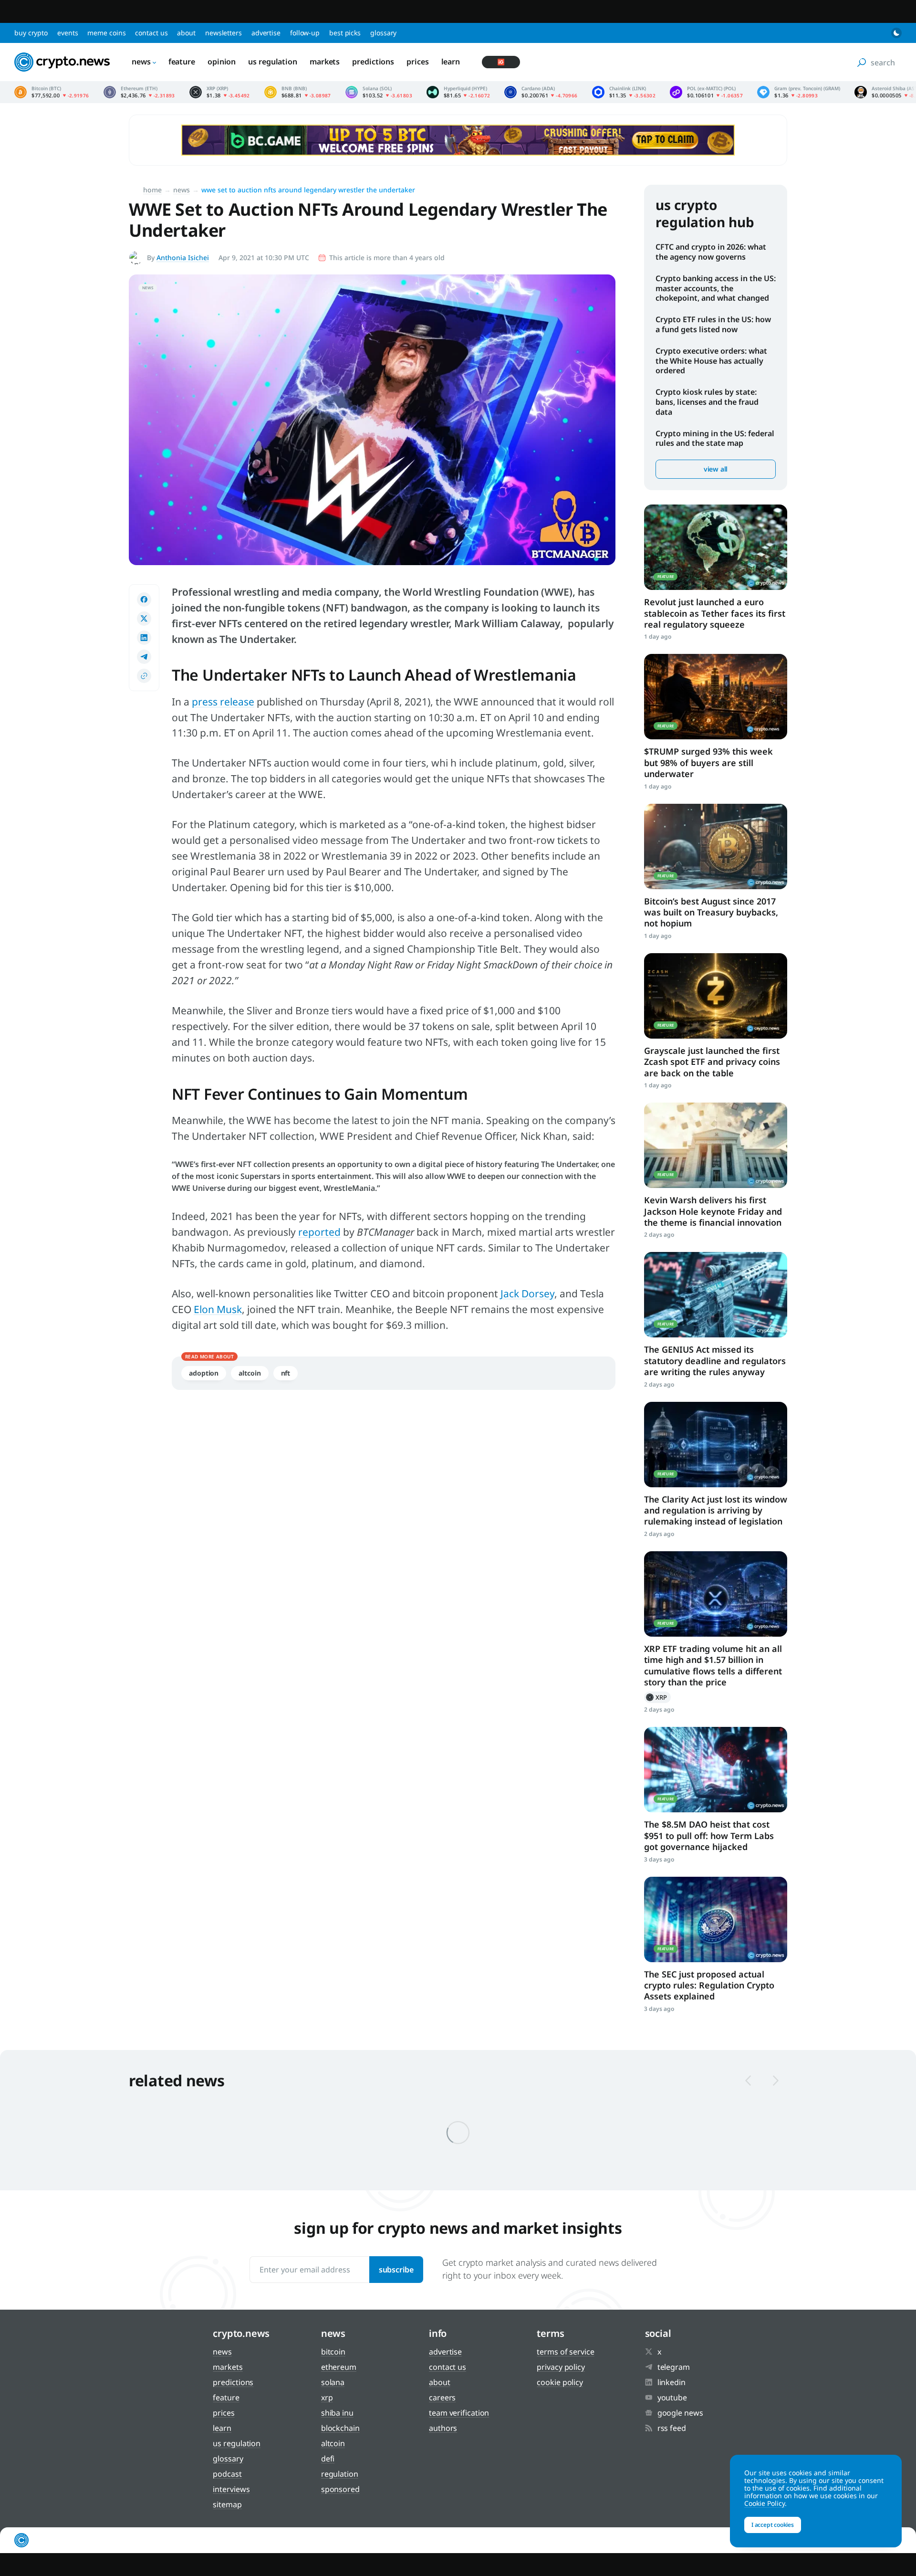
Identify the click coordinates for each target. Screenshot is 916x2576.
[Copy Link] (144, 676)
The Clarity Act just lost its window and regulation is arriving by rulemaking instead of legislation (716, 1510)
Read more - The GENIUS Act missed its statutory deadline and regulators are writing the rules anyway (716, 1295)
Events (68, 33)
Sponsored (340, 2489)
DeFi (328, 2459)
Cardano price (541, 92)
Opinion (222, 62)
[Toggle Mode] (896, 33)
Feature (182, 62)
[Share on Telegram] (144, 657)
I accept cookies (773, 2525)
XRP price (220, 92)
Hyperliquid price (458, 92)
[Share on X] (144, 619)
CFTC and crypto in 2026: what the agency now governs (711, 252)
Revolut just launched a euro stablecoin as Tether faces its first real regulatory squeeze (715, 613)
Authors (443, 2428)
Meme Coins (106, 33)
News (141, 62)
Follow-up (305, 33)
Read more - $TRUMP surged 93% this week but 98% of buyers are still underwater (716, 697)
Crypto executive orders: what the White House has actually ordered (711, 361)
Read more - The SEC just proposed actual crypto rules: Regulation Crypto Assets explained (716, 1919)
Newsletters (224, 33)
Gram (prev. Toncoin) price (799, 92)
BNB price (298, 92)
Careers (442, 2397)
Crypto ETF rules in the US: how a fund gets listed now (713, 324)
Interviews (231, 2489)
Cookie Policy (560, 2382)
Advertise (266, 33)
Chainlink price (624, 92)
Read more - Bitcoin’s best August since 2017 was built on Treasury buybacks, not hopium (716, 846)
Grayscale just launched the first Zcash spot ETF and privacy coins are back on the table (712, 1062)
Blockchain (340, 2428)
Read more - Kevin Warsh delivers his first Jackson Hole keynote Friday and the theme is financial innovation (716, 1145)
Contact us (151, 33)
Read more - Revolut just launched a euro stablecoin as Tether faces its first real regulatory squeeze (716, 547)
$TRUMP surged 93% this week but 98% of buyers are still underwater (708, 762)
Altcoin (250, 1373)
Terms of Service (565, 2352)
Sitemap (227, 2504)
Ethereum (339, 2367)
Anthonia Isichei (183, 258)
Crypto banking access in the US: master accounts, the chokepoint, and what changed (716, 288)
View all (716, 469)
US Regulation (273, 62)
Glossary (383, 33)
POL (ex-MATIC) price (706, 92)
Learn (451, 62)
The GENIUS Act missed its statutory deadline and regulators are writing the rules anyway (715, 1361)
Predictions (373, 62)
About (186, 33)
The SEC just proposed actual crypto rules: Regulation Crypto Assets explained (709, 1985)
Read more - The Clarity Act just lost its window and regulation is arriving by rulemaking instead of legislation (716, 1445)
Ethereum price (139, 92)
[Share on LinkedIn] (144, 638)
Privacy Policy (561, 2367)
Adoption (204, 1373)
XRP (657, 1697)
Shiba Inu (337, 2413)
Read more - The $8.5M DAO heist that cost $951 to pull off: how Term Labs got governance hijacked (716, 1770)
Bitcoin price (52, 92)
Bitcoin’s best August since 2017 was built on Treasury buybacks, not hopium (711, 912)
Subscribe (396, 2270)
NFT (286, 1373)
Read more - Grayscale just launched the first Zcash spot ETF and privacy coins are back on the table (716, 996)
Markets (325, 62)
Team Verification (459, 2413)
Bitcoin (333, 2352)
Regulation (340, 2474)
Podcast (227, 2474)
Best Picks (345, 33)
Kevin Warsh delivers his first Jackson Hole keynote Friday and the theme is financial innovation (713, 1211)
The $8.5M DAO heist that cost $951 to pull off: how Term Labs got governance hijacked (709, 1835)
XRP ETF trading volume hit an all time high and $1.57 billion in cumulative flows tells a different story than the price (713, 1665)
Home (152, 190)
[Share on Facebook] (144, 599)
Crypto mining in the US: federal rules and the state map (715, 438)
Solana (333, 2382)
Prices (417, 62)
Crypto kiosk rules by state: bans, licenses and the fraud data (707, 402)
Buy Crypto (31, 33)
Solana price (379, 92)
